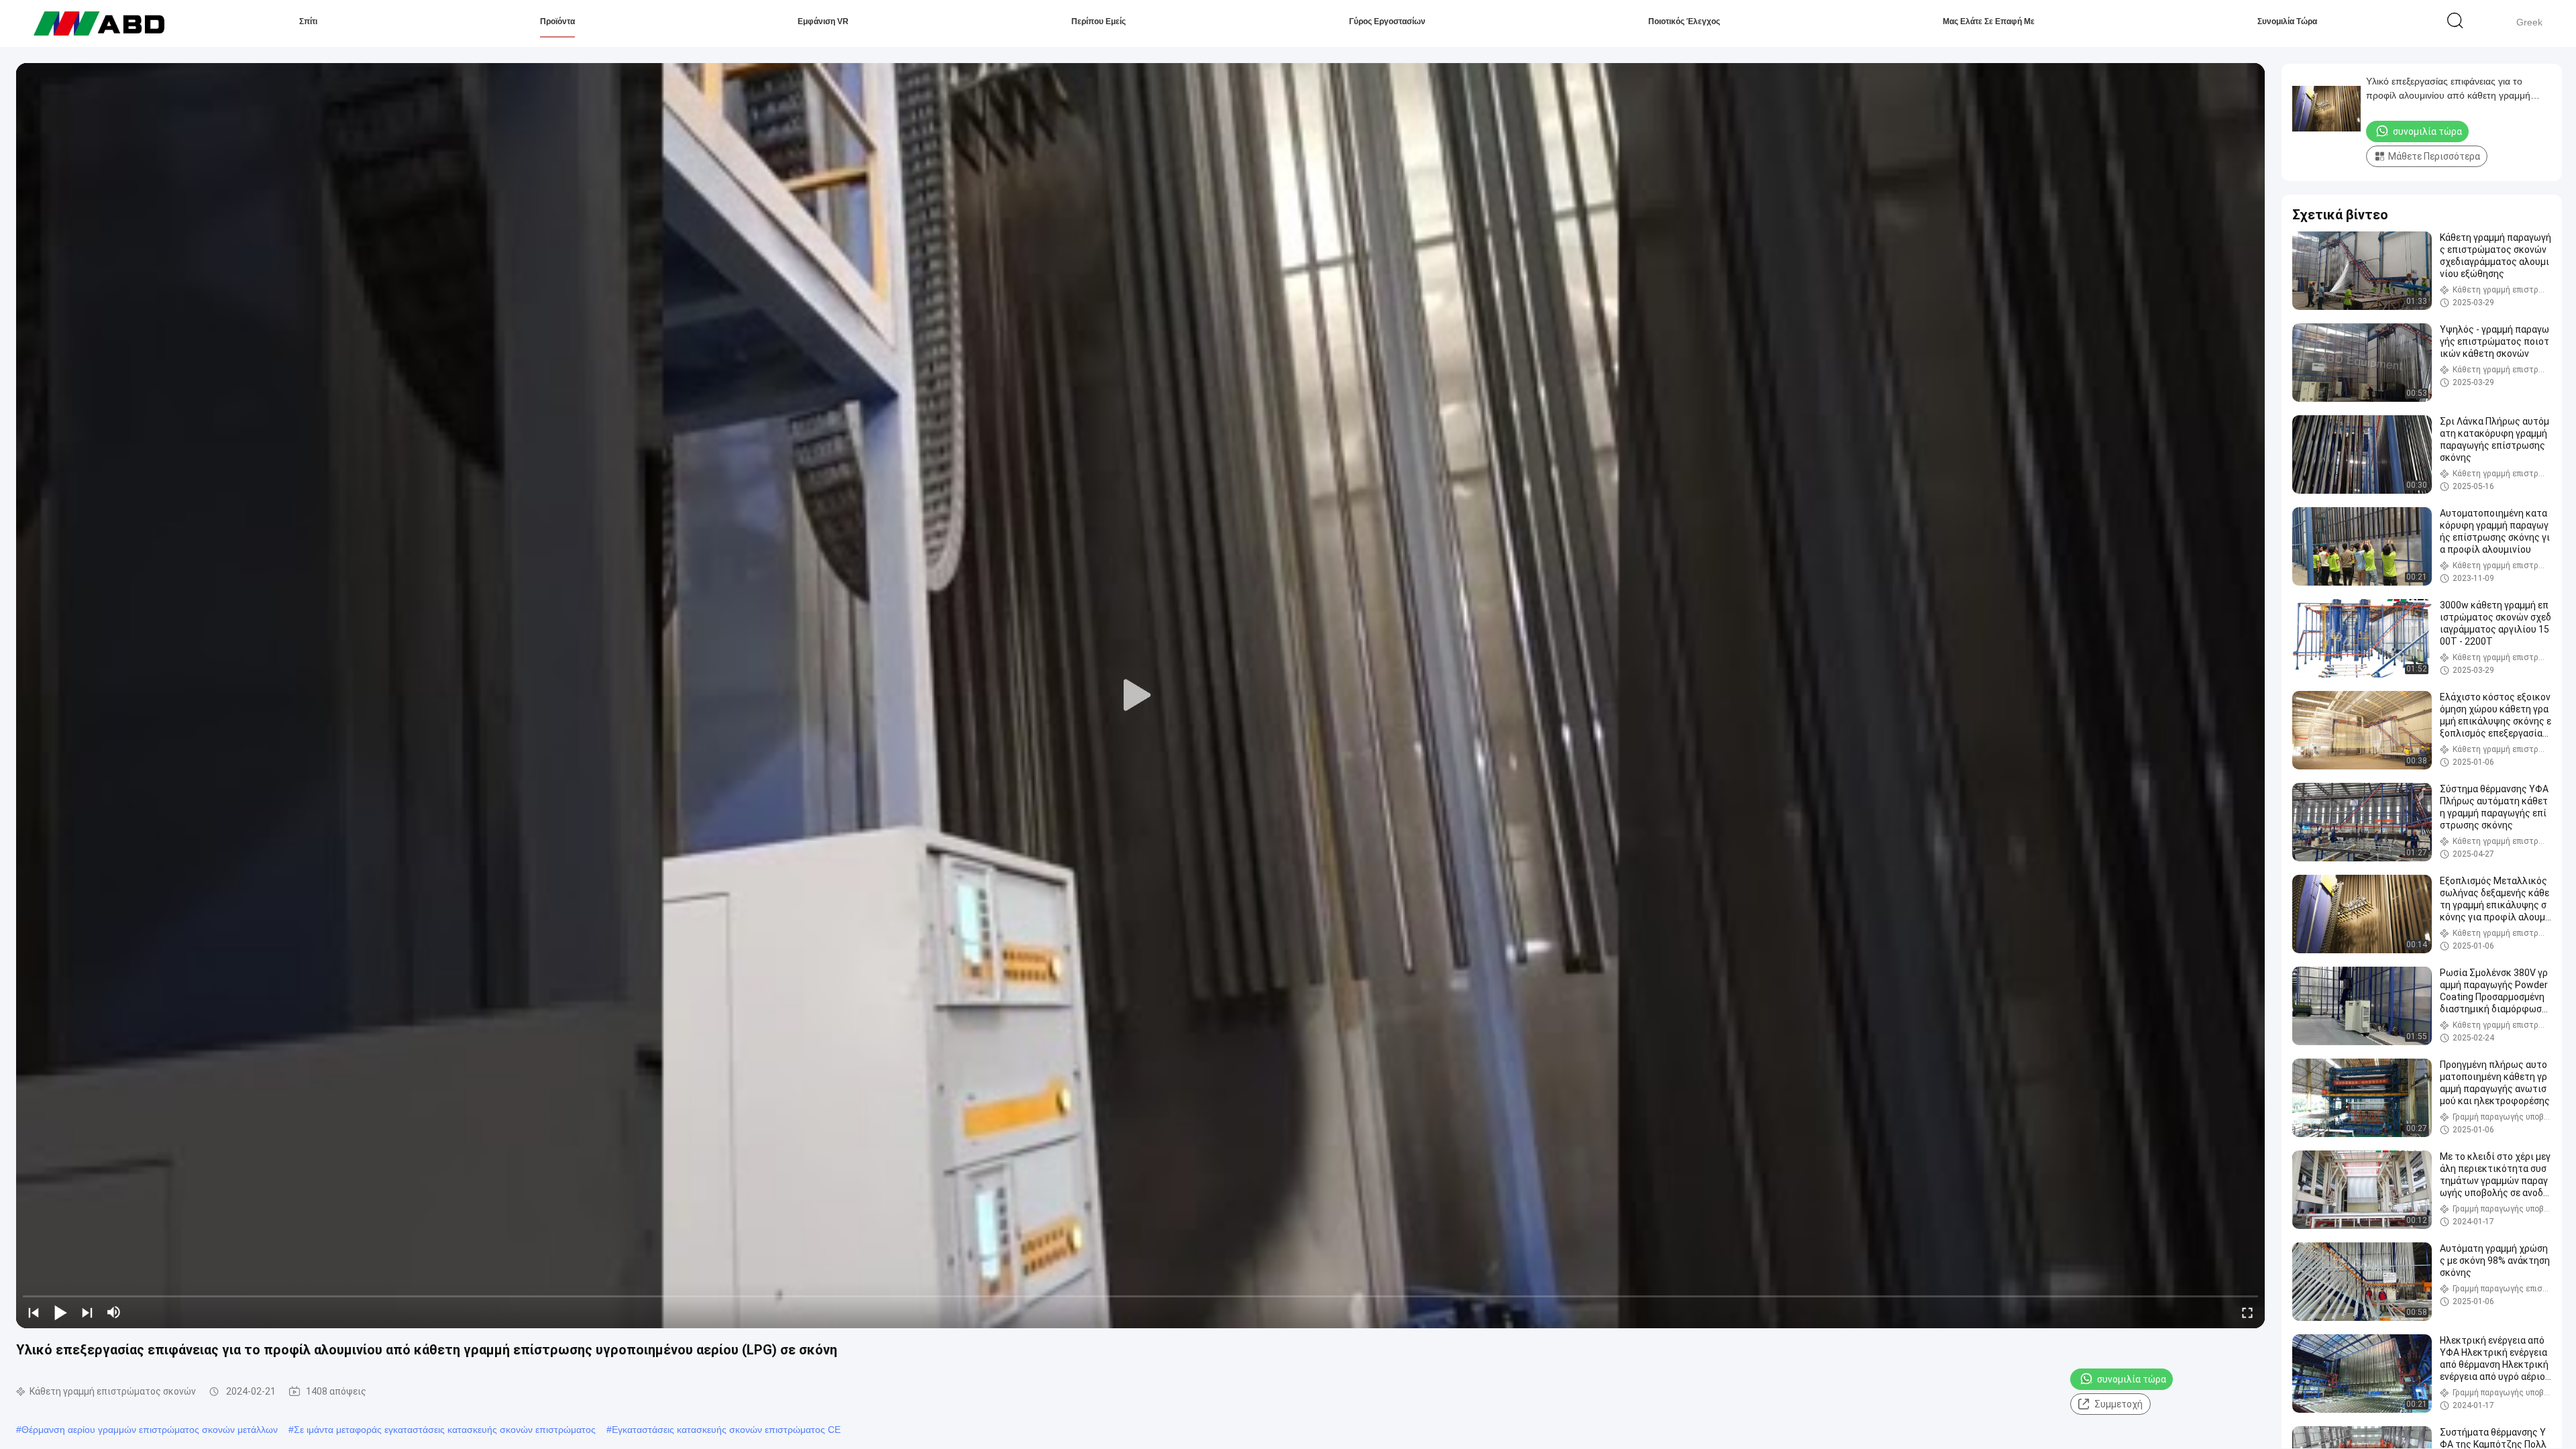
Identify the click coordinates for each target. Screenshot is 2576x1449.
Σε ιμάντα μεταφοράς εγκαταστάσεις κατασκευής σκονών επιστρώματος (445, 1430)
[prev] (34, 1312)
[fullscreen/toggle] (2247, 1312)
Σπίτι (308, 21)
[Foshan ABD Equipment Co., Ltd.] (99, 23)
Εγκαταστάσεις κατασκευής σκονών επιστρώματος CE (726, 1430)
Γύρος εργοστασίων (1387, 21)
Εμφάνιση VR (823, 21)
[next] (87, 1312)
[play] (1140, 696)
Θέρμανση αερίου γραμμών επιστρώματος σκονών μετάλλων (150, 1430)
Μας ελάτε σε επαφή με (1989, 21)
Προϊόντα (557, 21)
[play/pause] (60, 1312)
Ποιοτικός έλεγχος (1684, 21)
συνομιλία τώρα (2287, 21)
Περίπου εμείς (1098, 21)
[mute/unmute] (114, 1312)
